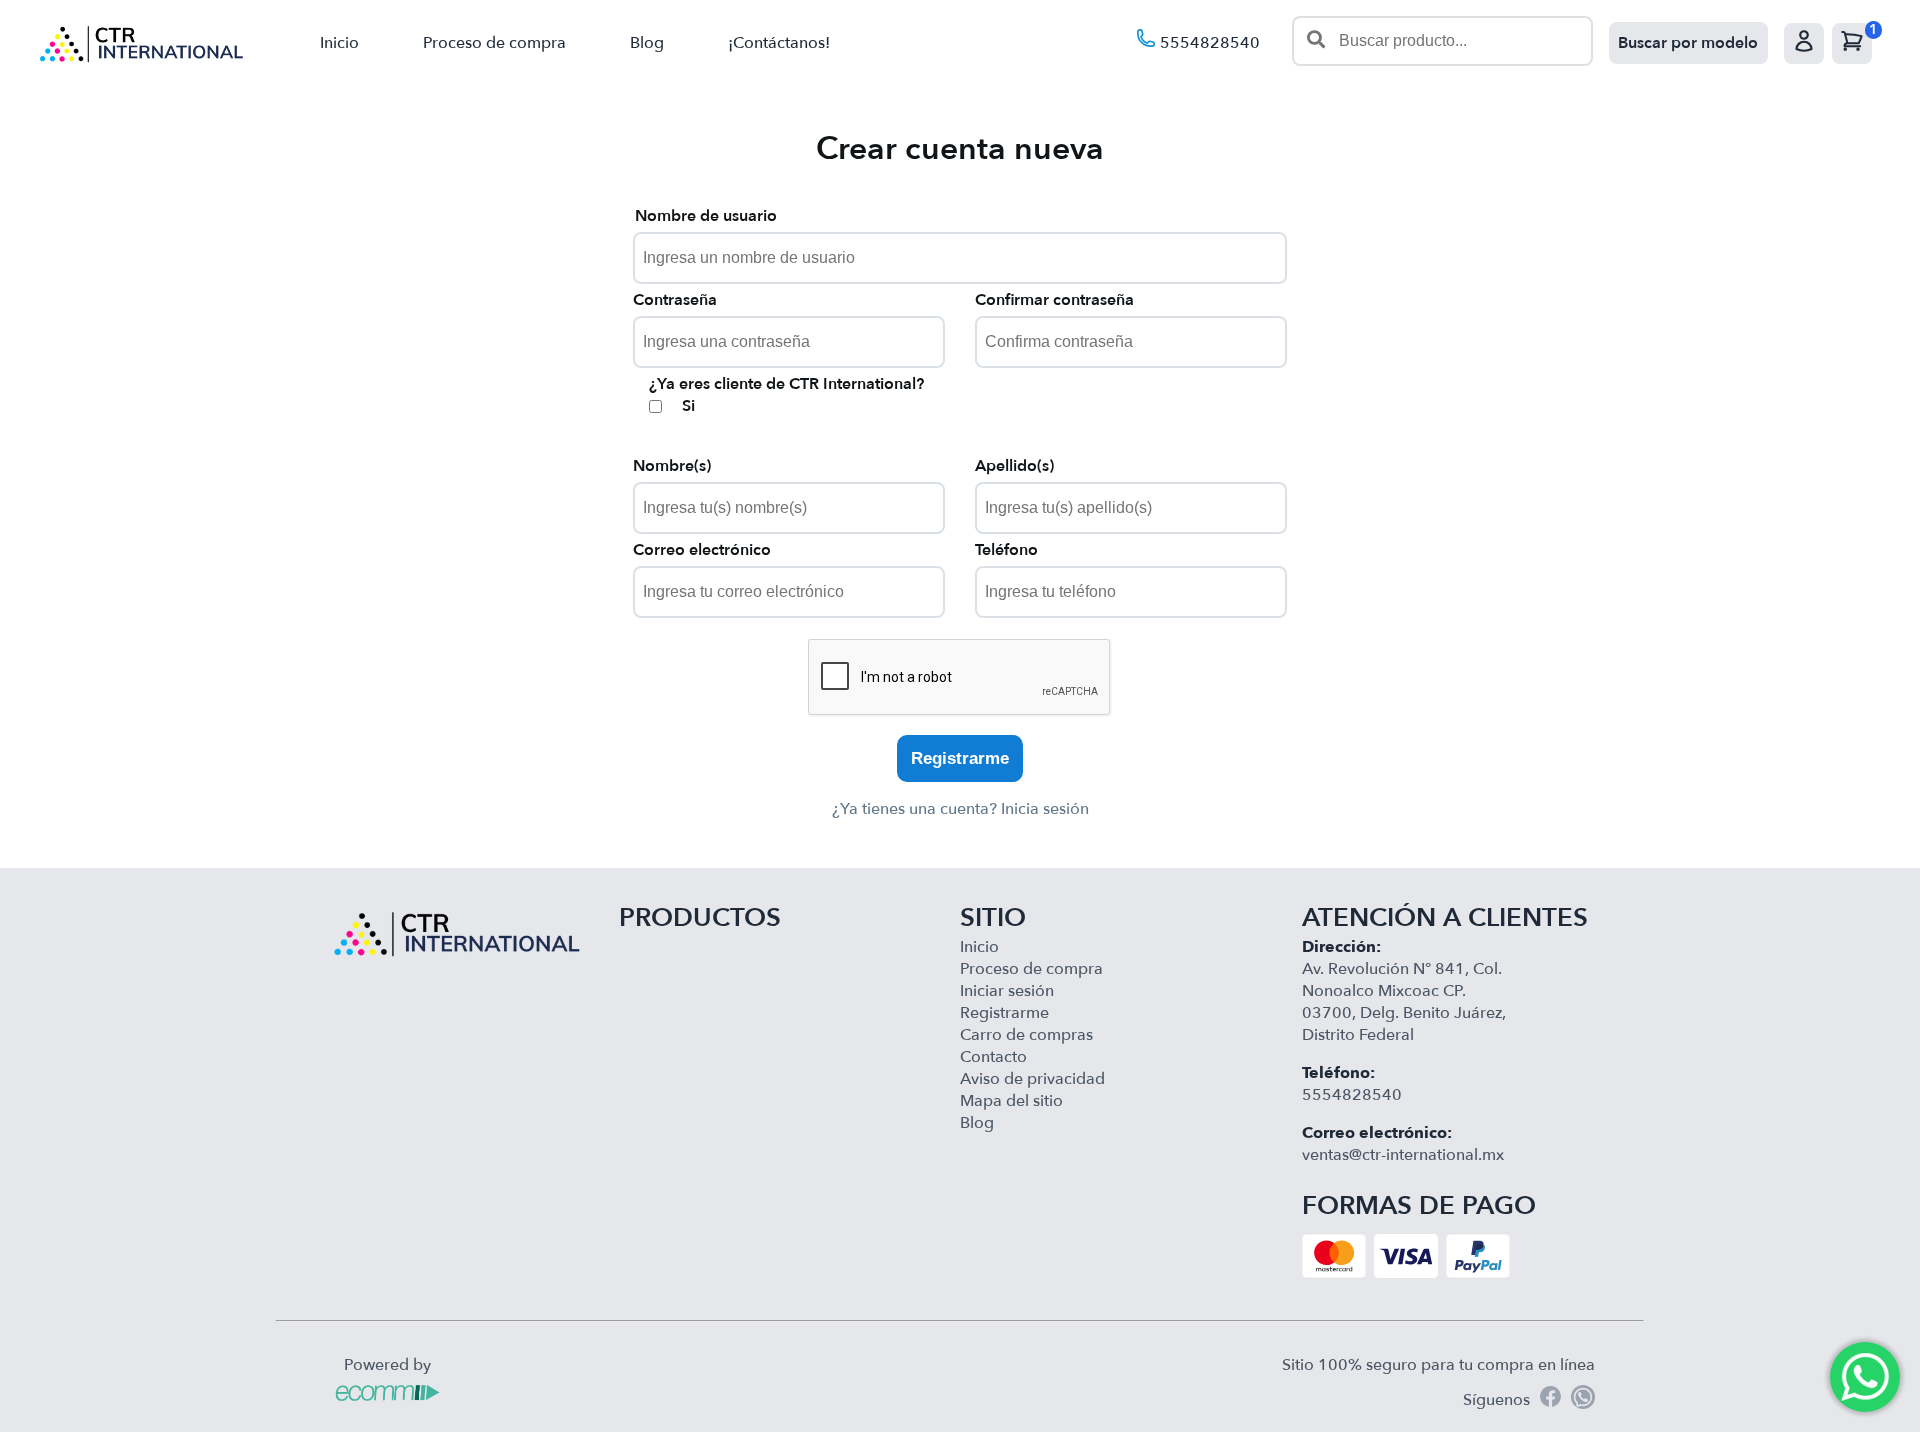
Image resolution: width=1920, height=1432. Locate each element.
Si (688, 406)
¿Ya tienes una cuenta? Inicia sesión (960, 809)
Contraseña (675, 300)
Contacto (993, 1057)
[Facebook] (1550, 1399)
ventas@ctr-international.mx (1403, 1155)
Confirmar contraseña (1054, 300)
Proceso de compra (494, 43)
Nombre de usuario (706, 216)
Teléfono (1006, 550)
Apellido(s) (1014, 466)
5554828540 (1208, 43)
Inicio (339, 43)
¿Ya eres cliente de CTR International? (786, 384)
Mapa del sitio (1011, 1101)
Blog (647, 43)
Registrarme (960, 758)
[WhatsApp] (1583, 1400)
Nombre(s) (672, 466)
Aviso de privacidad (1032, 1079)
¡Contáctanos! (779, 43)
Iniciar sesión (1007, 991)
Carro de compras (1026, 1035)
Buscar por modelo (1688, 43)
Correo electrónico (702, 550)
